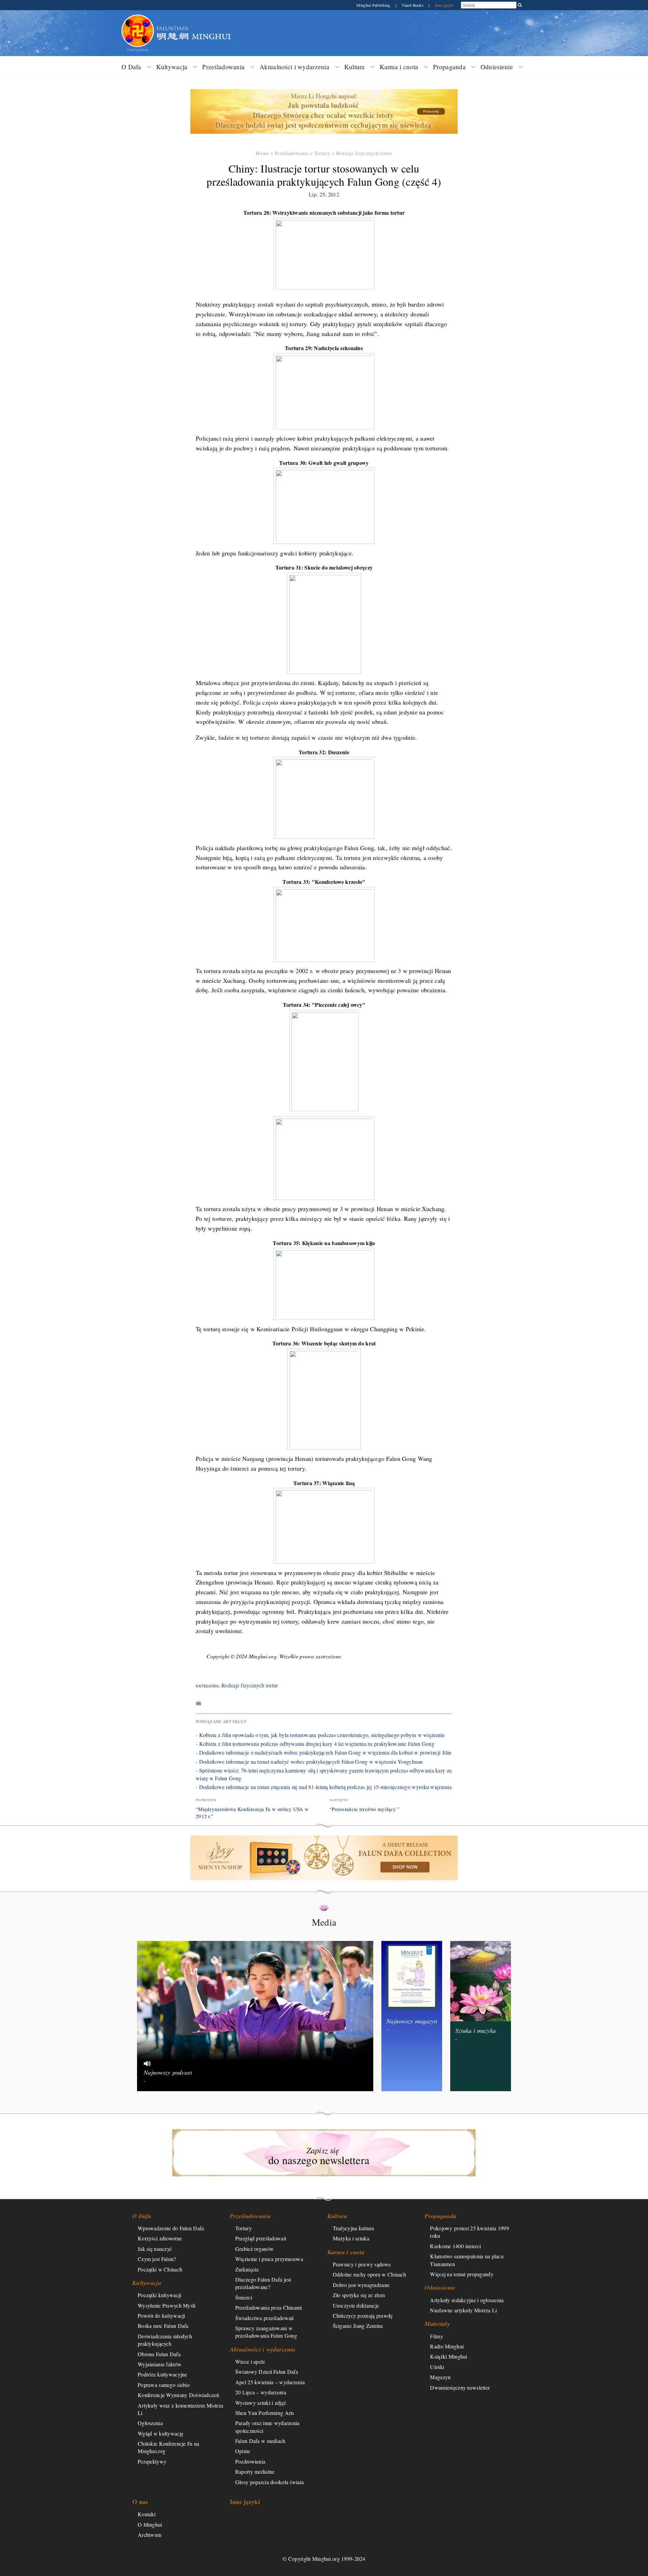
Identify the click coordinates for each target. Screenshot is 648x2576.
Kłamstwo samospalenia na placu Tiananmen (467, 2260)
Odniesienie (497, 67)
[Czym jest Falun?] (138, 18)
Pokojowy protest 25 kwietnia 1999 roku (469, 2232)
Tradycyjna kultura (354, 2228)
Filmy (436, 2336)
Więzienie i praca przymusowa (269, 2259)
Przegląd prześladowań (261, 2238)
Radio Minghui (447, 2346)
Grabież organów (254, 2249)
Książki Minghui (449, 2356)
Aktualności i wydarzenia (294, 67)
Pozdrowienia (250, 2461)
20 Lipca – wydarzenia (261, 2392)
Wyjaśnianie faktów (160, 2364)
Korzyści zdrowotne (160, 2238)
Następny (339, 1800)
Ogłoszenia (150, 2423)
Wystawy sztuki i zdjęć (261, 2403)
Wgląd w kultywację (160, 2433)
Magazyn (440, 2377)
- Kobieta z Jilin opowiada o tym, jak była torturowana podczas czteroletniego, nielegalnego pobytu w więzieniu (320, 1735)
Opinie (243, 2451)
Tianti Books (413, 5)
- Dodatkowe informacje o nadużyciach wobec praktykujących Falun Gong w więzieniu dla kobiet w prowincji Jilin (323, 1752)
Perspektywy (152, 2461)
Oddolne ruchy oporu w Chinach (369, 2274)
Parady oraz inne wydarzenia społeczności (267, 2427)
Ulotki (437, 2367)
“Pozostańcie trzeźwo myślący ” (365, 1809)
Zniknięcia (247, 2269)
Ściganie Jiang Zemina (358, 2326)
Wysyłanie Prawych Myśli (167, 2305)
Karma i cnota (399, 67)
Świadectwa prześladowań (265, 2318)
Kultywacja (172, 67)
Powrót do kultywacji (161, 2316)
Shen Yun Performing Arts (265, 2413)
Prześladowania (223, 67)
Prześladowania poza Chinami (269, 2307)
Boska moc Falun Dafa (163, 2326)
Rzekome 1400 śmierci (455, 2246)
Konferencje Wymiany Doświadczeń (178, 2395)
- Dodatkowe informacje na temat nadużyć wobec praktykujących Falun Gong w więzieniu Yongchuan (309, 1762)
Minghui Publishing (374, 5)
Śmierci (244, 2297)
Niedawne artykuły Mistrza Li (463, 2310)
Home (262, 153)
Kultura (355, 67)
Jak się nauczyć (155, 2249)
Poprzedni (206, 1800)
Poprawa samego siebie (164, 2385)
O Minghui (150, 2525)
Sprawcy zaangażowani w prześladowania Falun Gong (266, 2332)
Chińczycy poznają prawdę (363, 2316)
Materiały (437, 2324)
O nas (140, 2502)
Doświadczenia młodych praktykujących (165, 2340)
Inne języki (444, 5)
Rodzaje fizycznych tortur (364, 153)
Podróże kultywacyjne (163, 2374)
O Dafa (131, 67)
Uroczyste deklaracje (356, 2305)
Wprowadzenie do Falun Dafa (171, 2228)
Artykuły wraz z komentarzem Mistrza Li (180, 2409)
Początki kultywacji (159, 2295)
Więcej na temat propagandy (462, 2274)
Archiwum (150, 2535)
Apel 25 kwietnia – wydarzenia (270, 2382)
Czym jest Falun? (157, 2259)
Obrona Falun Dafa (159, 2354)
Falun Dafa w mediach (260, 2441)
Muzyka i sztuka (351, 2238)
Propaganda (449, 67)
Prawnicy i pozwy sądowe (362, 2264)
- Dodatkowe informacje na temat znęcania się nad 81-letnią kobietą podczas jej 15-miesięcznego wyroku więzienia (324, 1787)
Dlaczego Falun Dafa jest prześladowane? (263, 2283)
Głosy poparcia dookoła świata (269, 2482)
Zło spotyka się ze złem (359, 2295)
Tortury (322, 153)
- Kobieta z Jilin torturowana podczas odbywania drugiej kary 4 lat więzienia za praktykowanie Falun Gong (315, 1744)
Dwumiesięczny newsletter (460, 2387)
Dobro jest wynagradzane (361, 2285)
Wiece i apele (250, 2361)
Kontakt (147, 2514)
